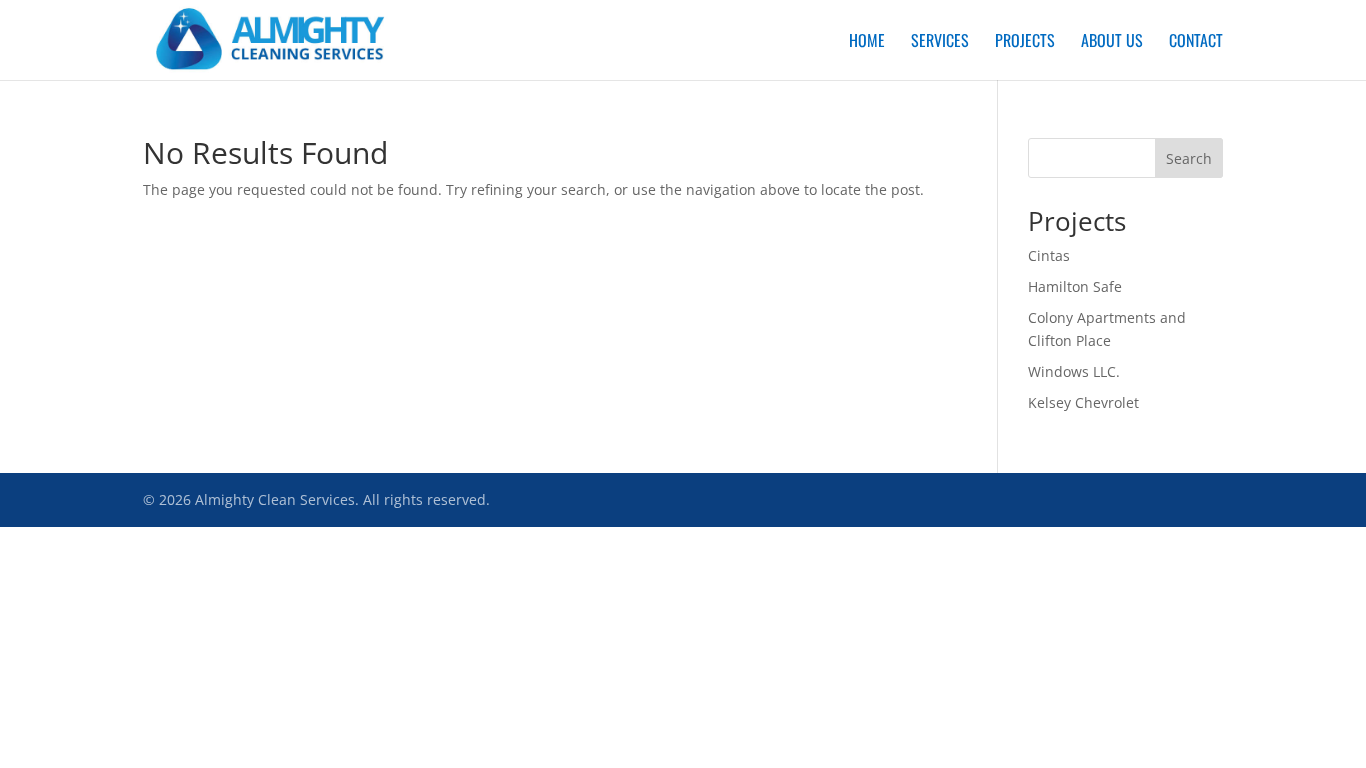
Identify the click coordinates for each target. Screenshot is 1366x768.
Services (940, 42)
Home (867, 42)
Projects (1025, 42)
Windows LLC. (1074, 371)
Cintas (1049, 255)
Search (1189, 158)
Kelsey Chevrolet (1083, 402)
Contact (1196, 42)
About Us (1112, 42)
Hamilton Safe (1075, 286)
